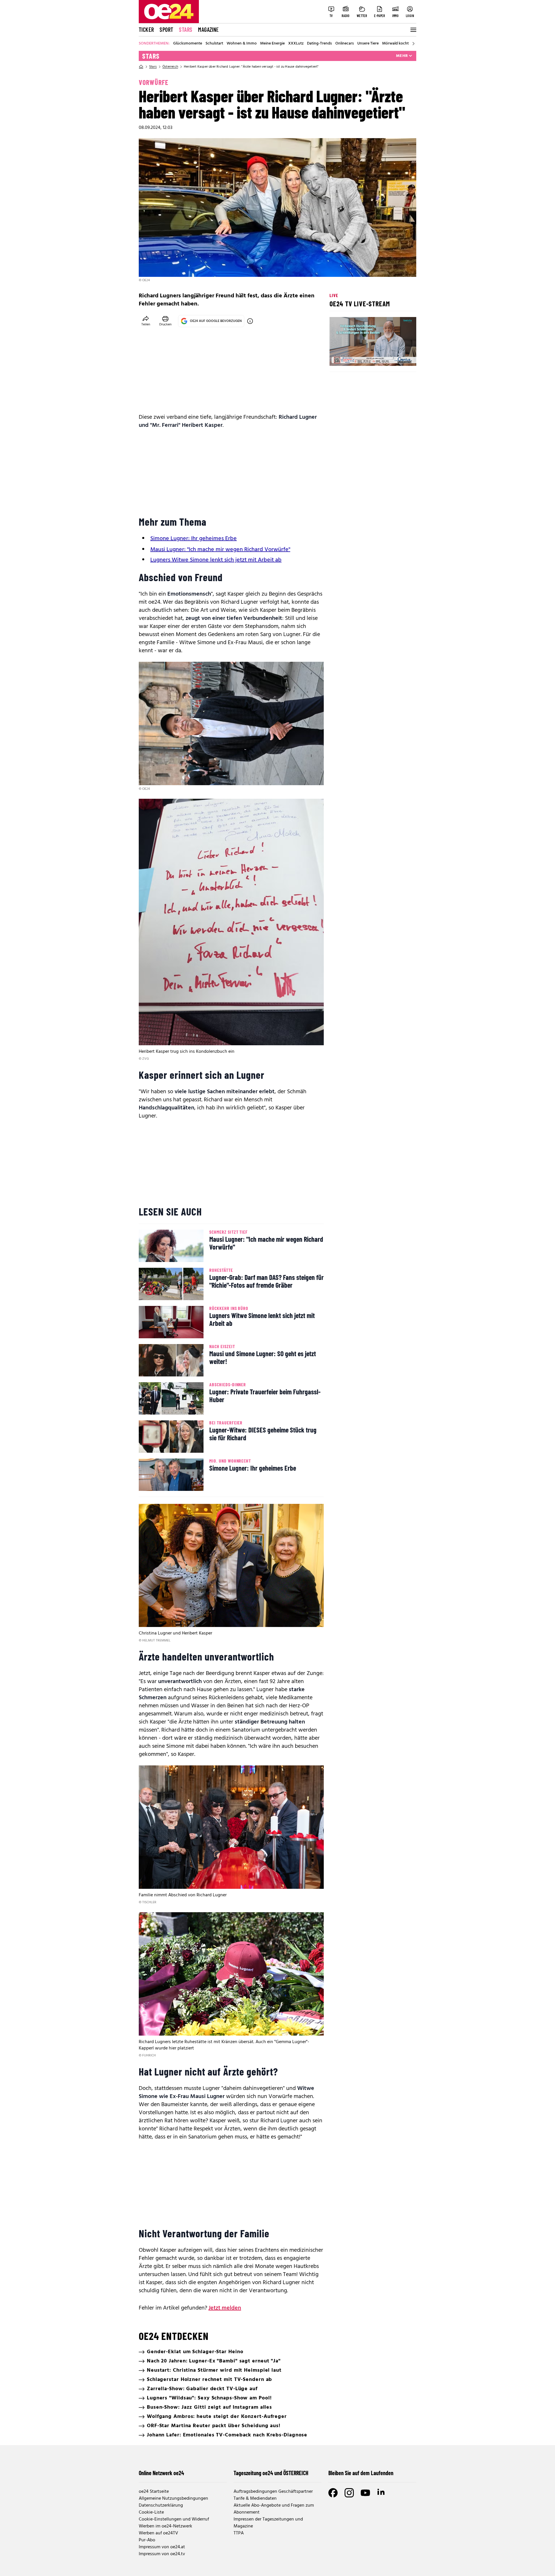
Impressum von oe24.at (162, 2547)
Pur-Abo (147, 2540)
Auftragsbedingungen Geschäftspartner (273, 2492)
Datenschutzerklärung (161, 2505)
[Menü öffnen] (413, 30)
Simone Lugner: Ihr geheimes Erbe (194, 539)
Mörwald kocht (395, 44)
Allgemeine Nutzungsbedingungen (173, 2499)
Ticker (146, 29)
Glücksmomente (188, 44)
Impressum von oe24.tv (162, 2554)
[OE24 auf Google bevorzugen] (250, 321)
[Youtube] (365, 2493)
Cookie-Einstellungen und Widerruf (174, 2519)
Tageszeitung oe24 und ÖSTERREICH (271, 2473)
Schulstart (214, 44)
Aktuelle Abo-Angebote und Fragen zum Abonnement (274, 2509)
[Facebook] (333, 2493)
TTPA (239, 2533)
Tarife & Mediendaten (255, 2499)
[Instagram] (349, 2493)
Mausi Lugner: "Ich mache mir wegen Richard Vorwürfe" (220, 550)
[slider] (358, 357)
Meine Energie (272, 44)
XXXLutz (296, 44)
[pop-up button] (398, 357)
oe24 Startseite (154, 2492)
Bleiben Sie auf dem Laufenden (361, 2473)
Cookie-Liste (151, 2512)
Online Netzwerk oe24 (161, 2473)
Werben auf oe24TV (158, 2533)
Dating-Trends (319, 44)
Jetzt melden (225, 2308)
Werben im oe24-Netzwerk (165, 2526)
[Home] (141, 67)
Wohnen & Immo (242, 44)
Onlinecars (345, 44)
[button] (339, 357)
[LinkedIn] (382, 2493)
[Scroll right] (413, 44)
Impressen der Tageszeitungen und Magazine (268, 2523)
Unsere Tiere (368, 44)
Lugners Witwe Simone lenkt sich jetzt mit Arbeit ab (216, 560)
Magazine (208, 29)
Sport (166, 29)
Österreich (170, 67)
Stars (186, 29)
